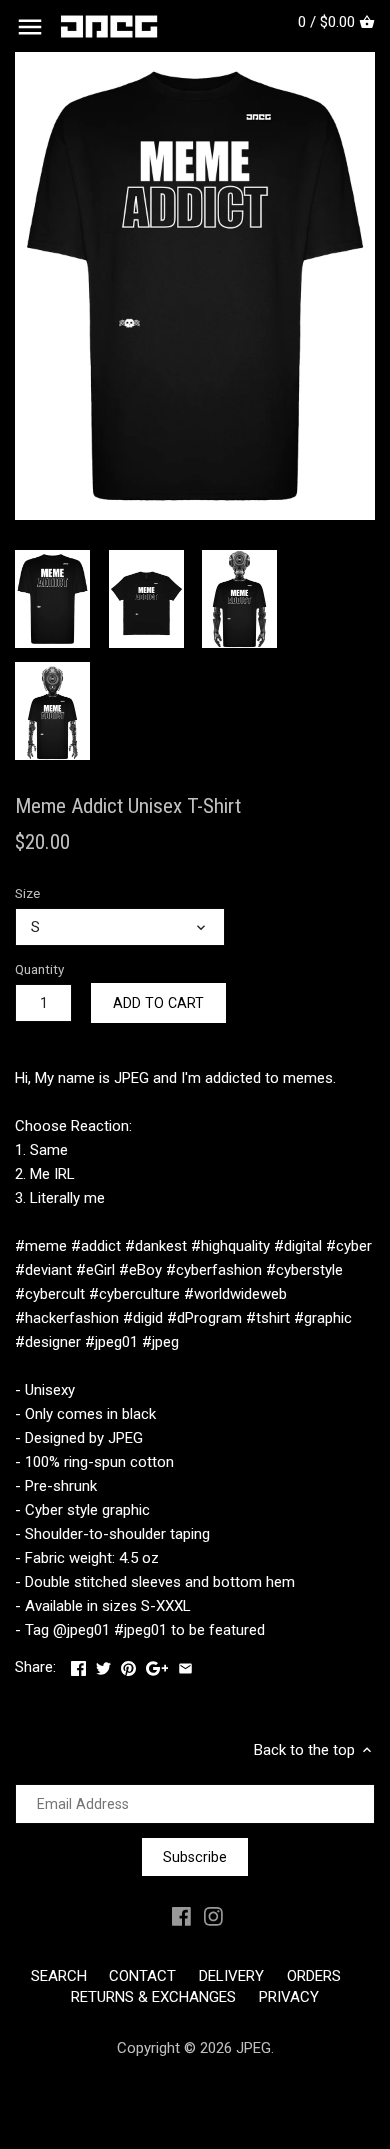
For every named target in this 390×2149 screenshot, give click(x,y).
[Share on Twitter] (103, 1665)
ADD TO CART (158, 1003)
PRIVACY (289, 1997)
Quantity (39, 969)
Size (27, 893)
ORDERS (314, 1976)
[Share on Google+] (157, 1665)
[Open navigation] (30, 27)
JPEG (253, 2048)
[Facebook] (181, 1915)
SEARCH (59, 1976)
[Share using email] (185, 1665)
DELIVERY (231, 1976)
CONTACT (142, 1976)
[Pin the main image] (128, 1665)
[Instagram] (213, 1915)
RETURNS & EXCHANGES (153, 1997)
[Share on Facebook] (78, 1665)
